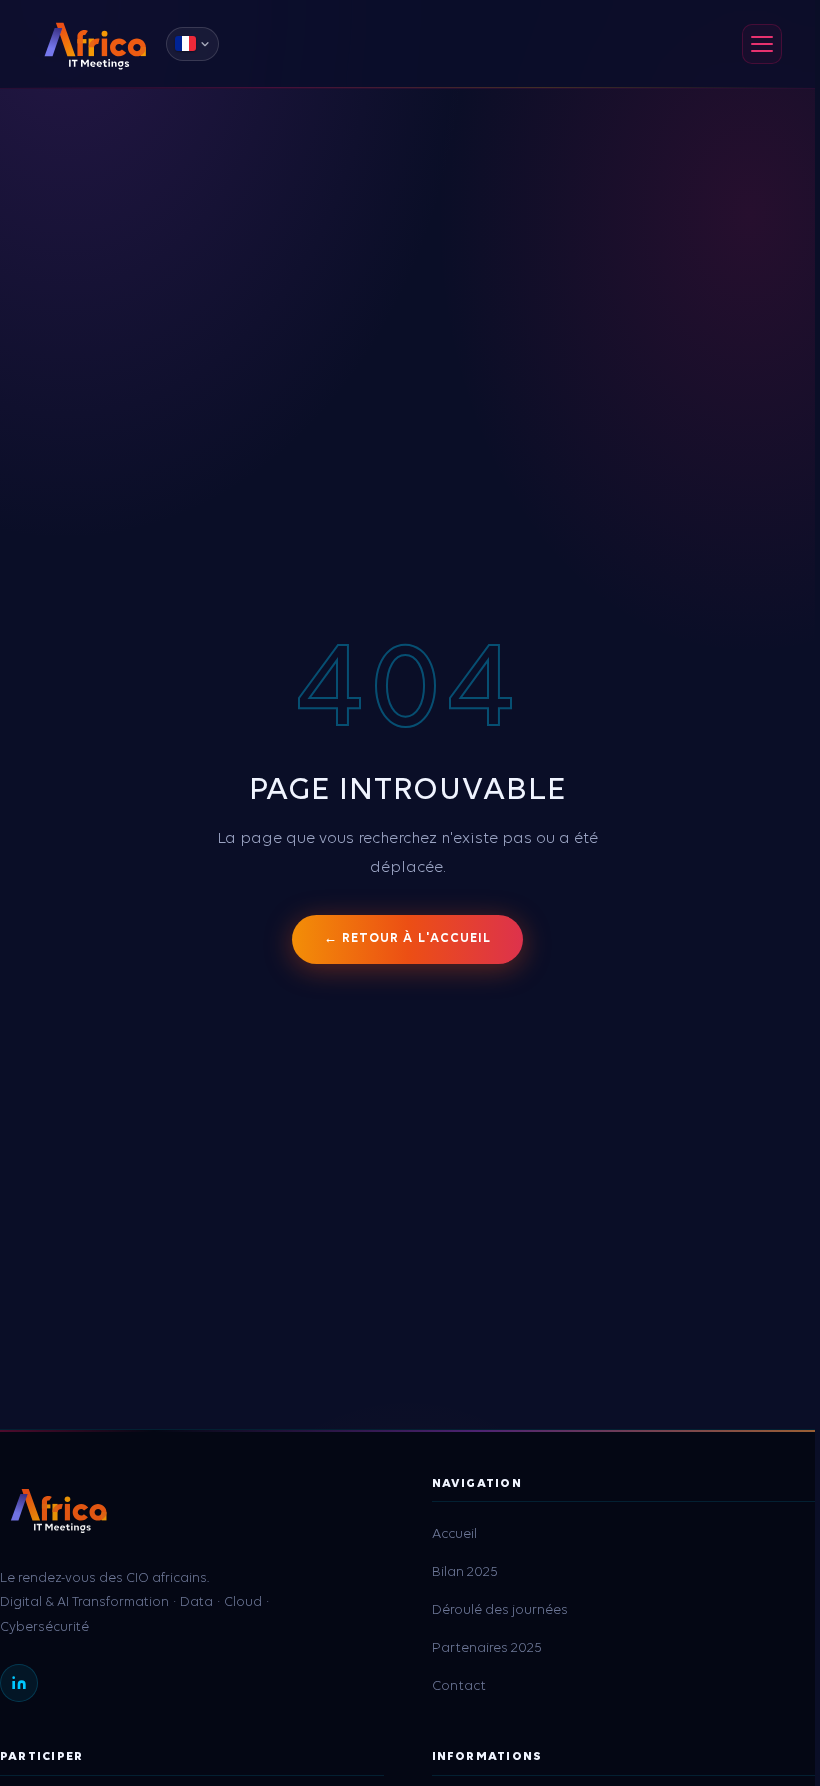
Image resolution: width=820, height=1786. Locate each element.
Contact (459, 1686)
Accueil (454, 1534)
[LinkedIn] (19, 1683)
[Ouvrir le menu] (762, 44)
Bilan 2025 (465, 1572)
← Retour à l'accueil (407, 938)
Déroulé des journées (500, 1610)
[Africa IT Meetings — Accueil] (95, 44)
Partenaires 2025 (487, 1648)
